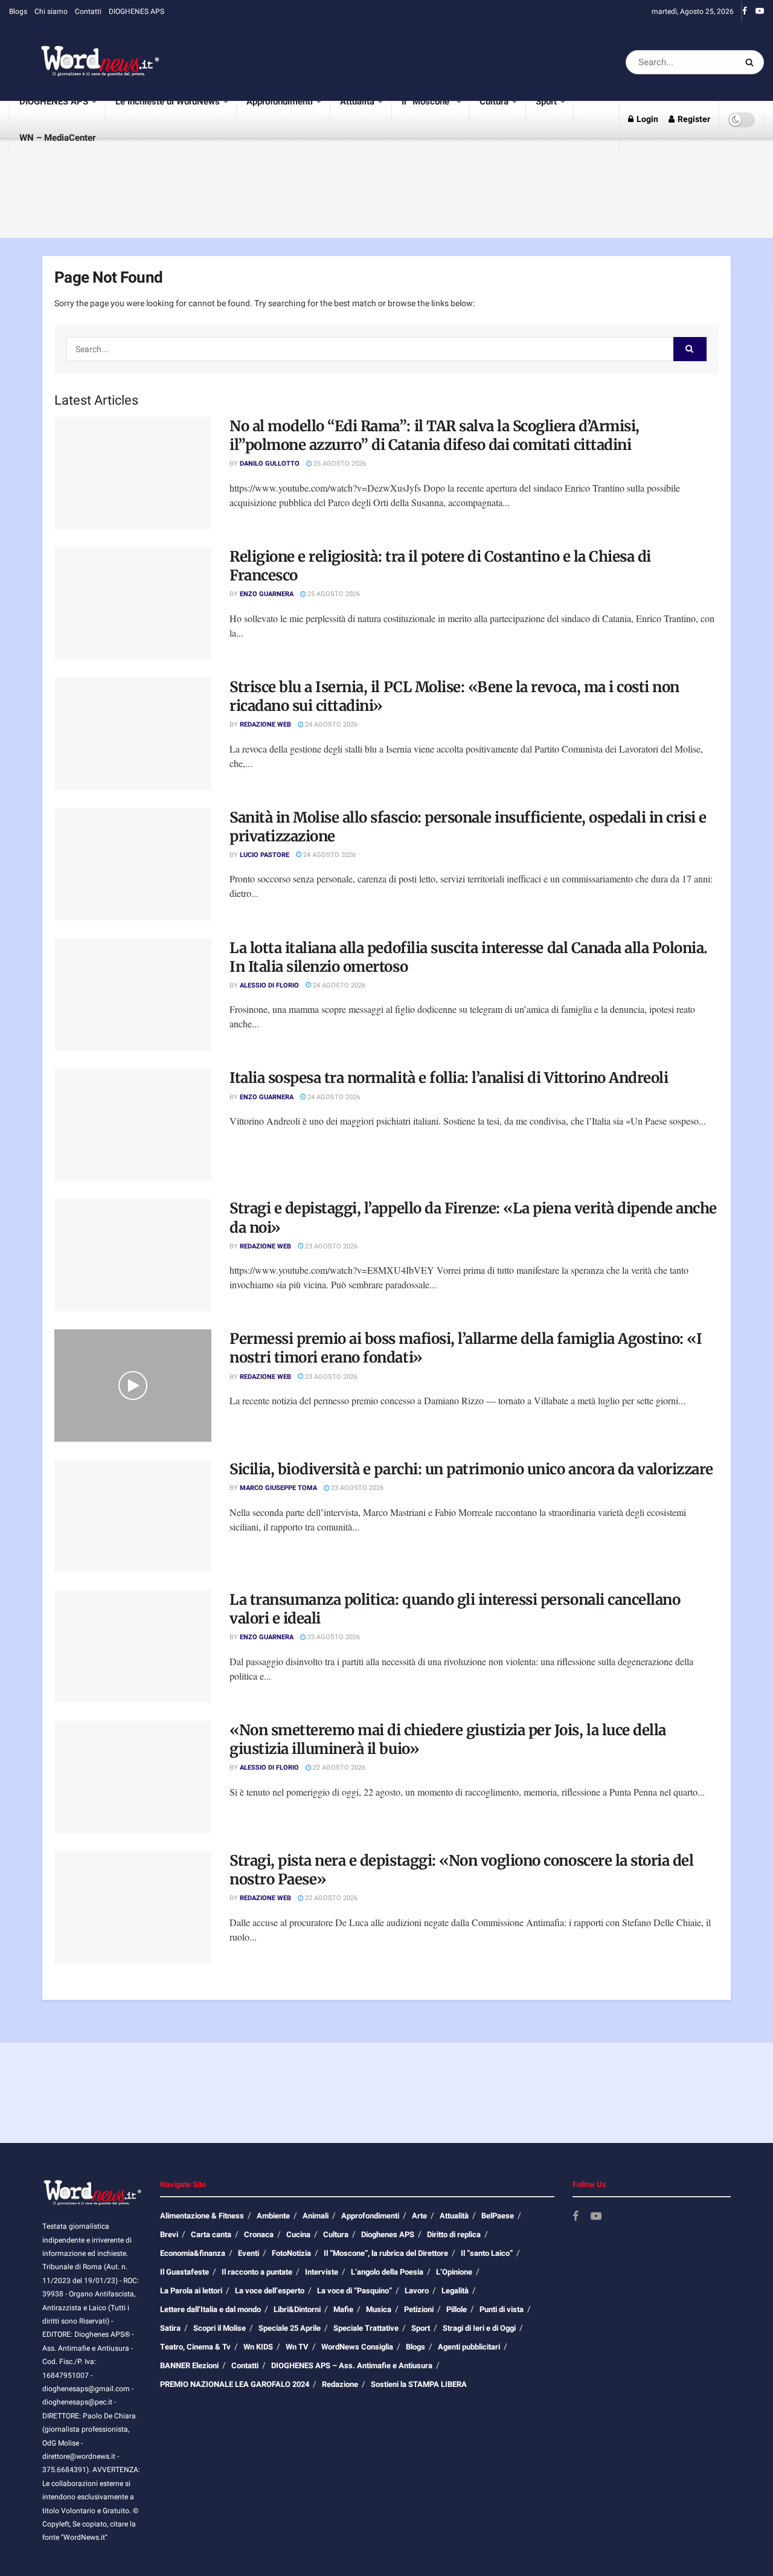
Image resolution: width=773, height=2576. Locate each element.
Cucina (298, 2234)
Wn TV (297, 2347)
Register (693, 119)
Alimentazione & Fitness (202, 2216)
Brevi (169, 2234)
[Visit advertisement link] (401, 62)
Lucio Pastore (265, 855)
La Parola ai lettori (191, 2291)
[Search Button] (752, 62)
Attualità (357, 101)
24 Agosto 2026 (330, 724)
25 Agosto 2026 (339, 464)
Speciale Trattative (366, 2328)
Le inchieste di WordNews (168, 101)
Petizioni (419, 2309)
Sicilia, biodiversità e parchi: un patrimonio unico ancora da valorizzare (471, 1469)
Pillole (457, 2309)
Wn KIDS (258, 2347)
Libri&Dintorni (297, 2309)
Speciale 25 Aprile (290, 2328)
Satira (170, 2328)
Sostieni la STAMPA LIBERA (419, 2384)
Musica (379, 2309)
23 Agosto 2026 (330, 1246)
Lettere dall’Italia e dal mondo (210, 2309)
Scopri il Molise (220, 2328)
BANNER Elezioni (189, 2366)
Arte (419, 2216)
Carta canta (211, 2234)
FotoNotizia (291, 2253)
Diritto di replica (454, 2234)
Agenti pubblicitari (469, 2347)
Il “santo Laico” (487, 2253)
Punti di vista (502, 2309)
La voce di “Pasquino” (354, 2291)
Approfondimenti (280, 101)
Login (646, 119)
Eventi (249, 2253)
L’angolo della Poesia (387, 2272)
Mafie (343, 2309)
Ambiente (273, 2216)
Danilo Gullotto (270, 464)
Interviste (322, 2272)
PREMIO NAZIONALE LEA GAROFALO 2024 (235, 2384)
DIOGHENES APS (136, 11)
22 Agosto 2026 (338, 1768)
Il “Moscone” (427, 101)
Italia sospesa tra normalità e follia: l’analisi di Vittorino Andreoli (449, 1078)
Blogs (18, 11)
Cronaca (259, 2234)
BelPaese (498, 2216)
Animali (316, 2216)
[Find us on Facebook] (745, 11)
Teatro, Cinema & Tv (195, 2347)
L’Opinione (454, 2272)
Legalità (455, 2291)
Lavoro (417, 2291)
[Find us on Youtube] (760, 11)
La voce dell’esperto (270, 2291)
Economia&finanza (193, 2253)
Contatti (88, 11)
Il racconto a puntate (257, 2272)
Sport (546, 101)
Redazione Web (265, 724)
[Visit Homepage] (85, 62)
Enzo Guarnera (267, 594)
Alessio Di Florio (269, 985)
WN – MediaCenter (57, 138)
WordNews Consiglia (357, 2347)
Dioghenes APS (388, 2234)
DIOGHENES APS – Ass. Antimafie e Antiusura (352, 2366)
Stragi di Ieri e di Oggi (479, 2328)
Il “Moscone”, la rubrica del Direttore (386, 2253)
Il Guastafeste (184, 2272)
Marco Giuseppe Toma (278, 1488)
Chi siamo (51, 11)
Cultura (494, 101)
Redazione (340, 2384)
